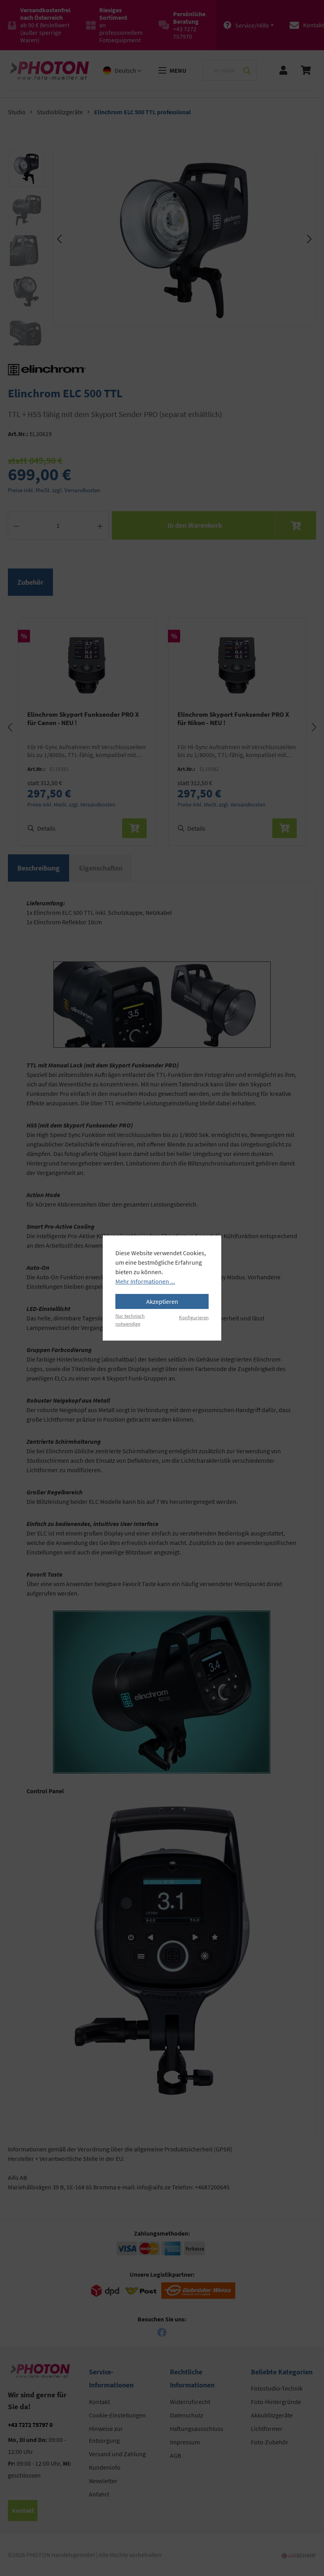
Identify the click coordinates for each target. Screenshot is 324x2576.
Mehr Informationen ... (145, 1281)
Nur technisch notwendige (130, 1319)
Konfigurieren (194, 1317)
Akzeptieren (162, 1301)
